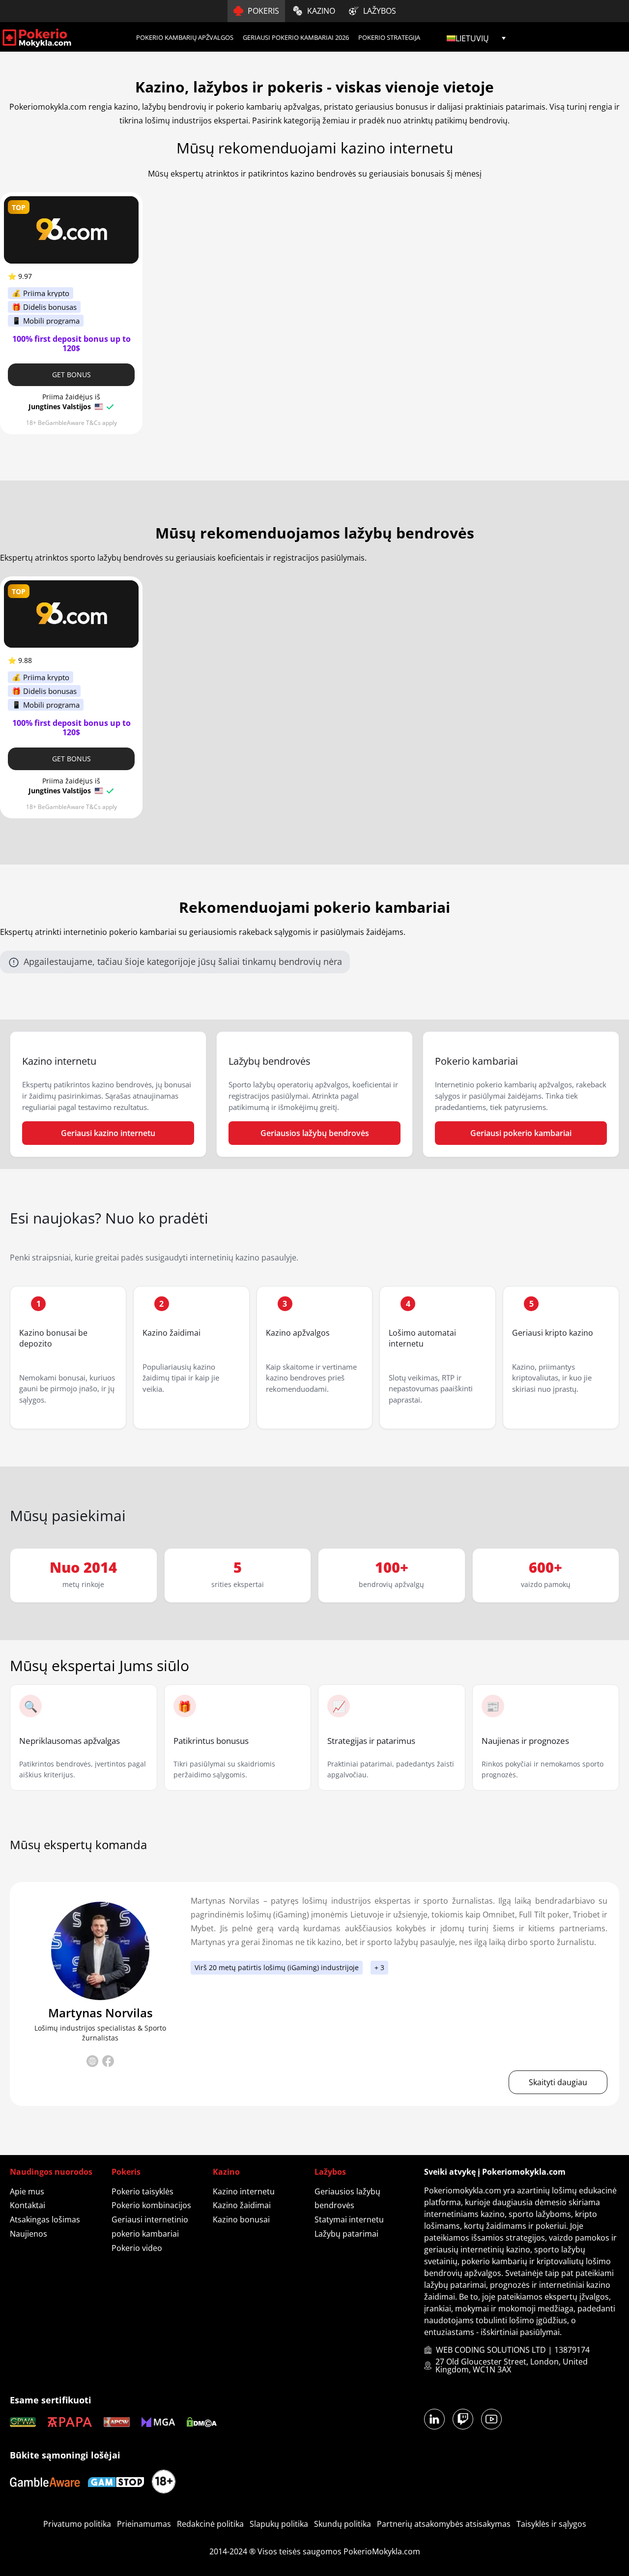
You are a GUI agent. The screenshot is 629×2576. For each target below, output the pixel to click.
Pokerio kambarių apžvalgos (185, 37)
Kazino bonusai (241, 2219)
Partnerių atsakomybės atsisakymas (444, 2524)
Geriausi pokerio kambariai (521, 1133)
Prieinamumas (144, 2524)
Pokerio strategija (389, 37)
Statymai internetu (349, 2219)
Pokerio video (137, 2248)
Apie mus (27, 2191)
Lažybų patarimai (346, 2234)
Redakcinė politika (210, 2524)
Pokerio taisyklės (143, 2191)
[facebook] (108, 2063)
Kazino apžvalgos (298, 1333)
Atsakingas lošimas (45, 2219)
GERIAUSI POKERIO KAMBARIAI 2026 (296, 37)
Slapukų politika (279, 2524)
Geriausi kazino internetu (108, 1133)
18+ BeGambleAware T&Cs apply (71, 423)
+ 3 (379, 1967)
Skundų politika (343, 2524)
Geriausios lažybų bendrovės (315, 1133)
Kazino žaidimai (172, 1333)
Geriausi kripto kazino (553, 1333)
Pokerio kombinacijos (151, 2205)
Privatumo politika (77, 2524)
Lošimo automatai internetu (422, 1338)
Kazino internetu (244, 2191)
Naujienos (29, 2234)
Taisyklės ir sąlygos (551, 2524)
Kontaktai (28, 2205)
